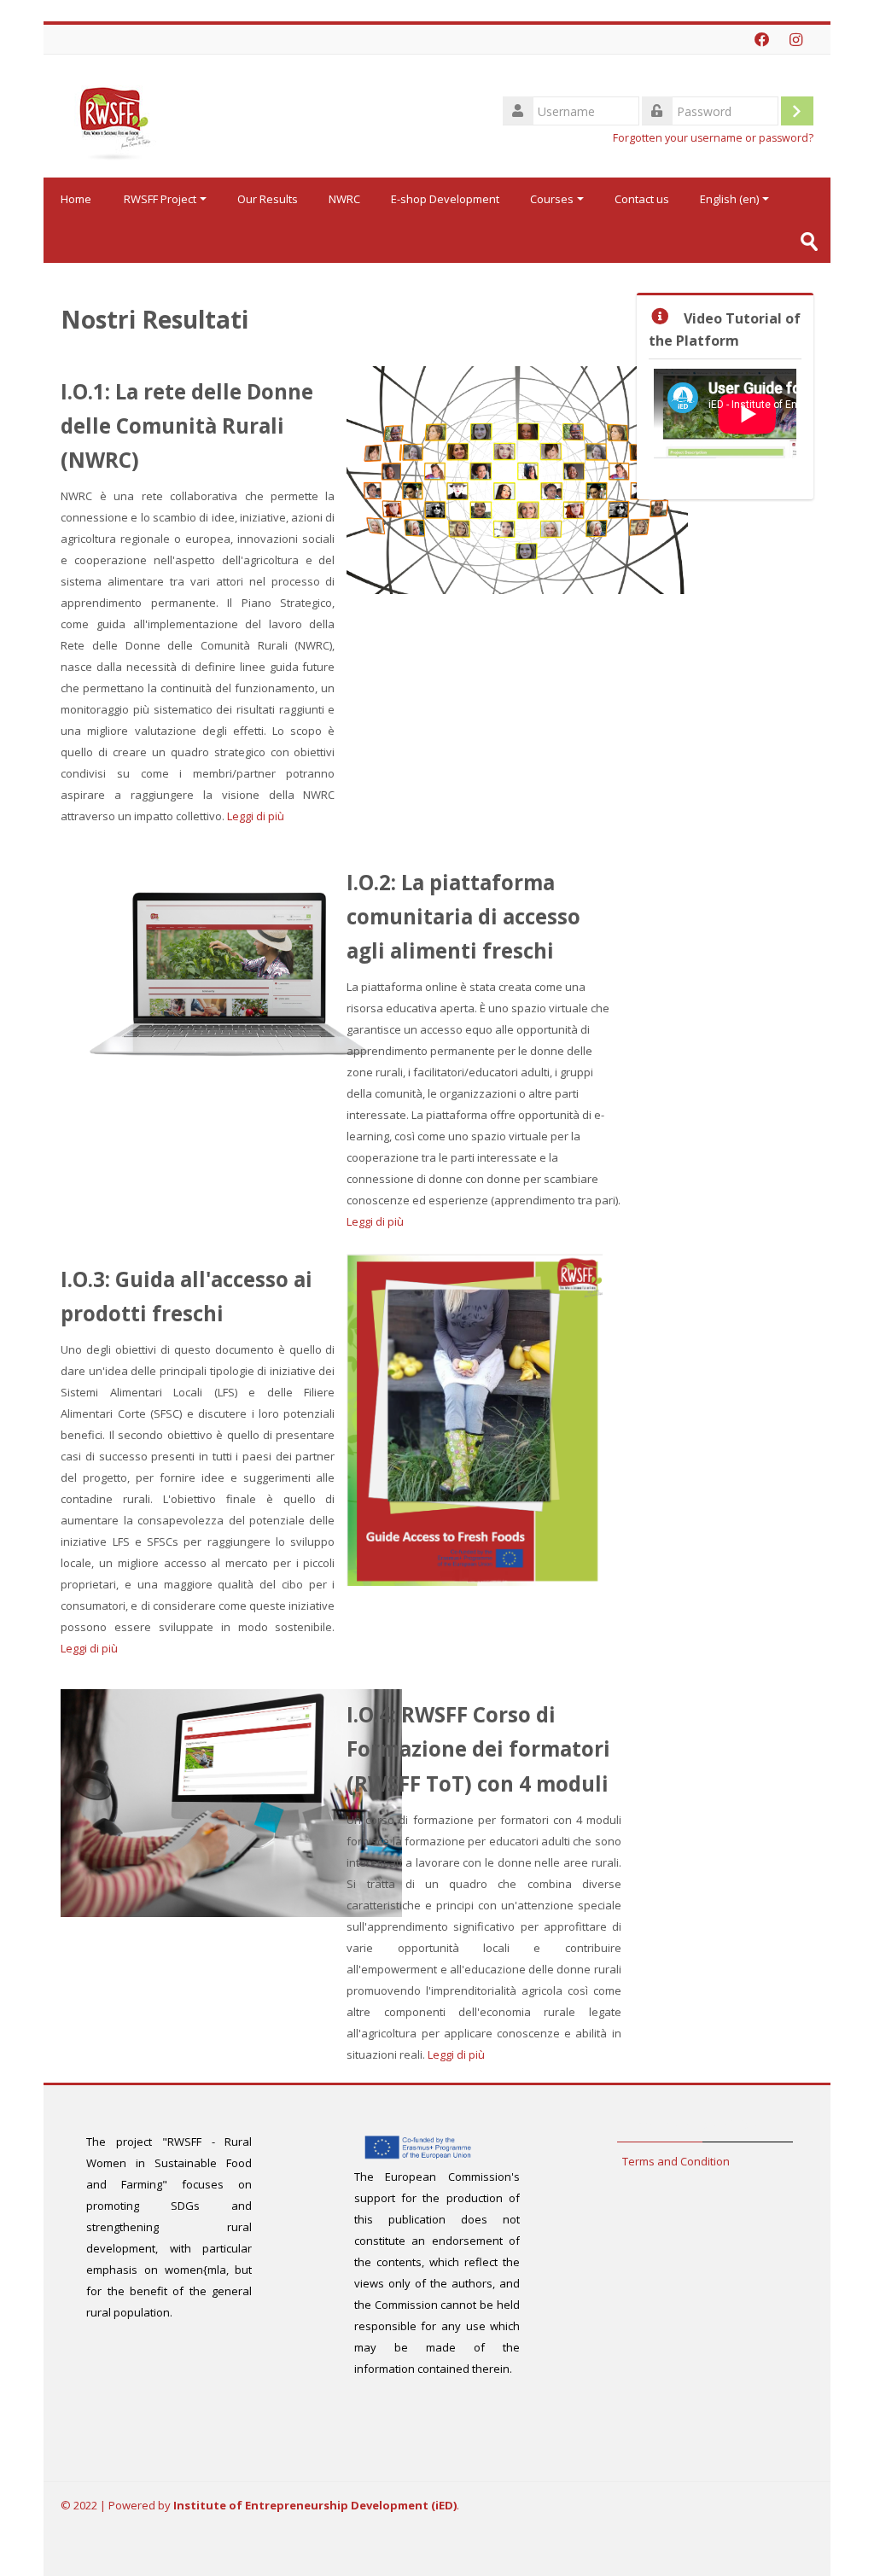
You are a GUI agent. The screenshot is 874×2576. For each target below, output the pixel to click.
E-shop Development (445, 199)
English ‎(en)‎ (729, 199)
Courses (552, 199)
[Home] (112, 114)
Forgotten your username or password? (713, 138)
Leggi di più (256, 816)
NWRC (344, 199)
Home (76, 199)
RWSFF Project (160, 199)
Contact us (642, 199)
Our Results (268, 199)
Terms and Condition (676, 2161)
